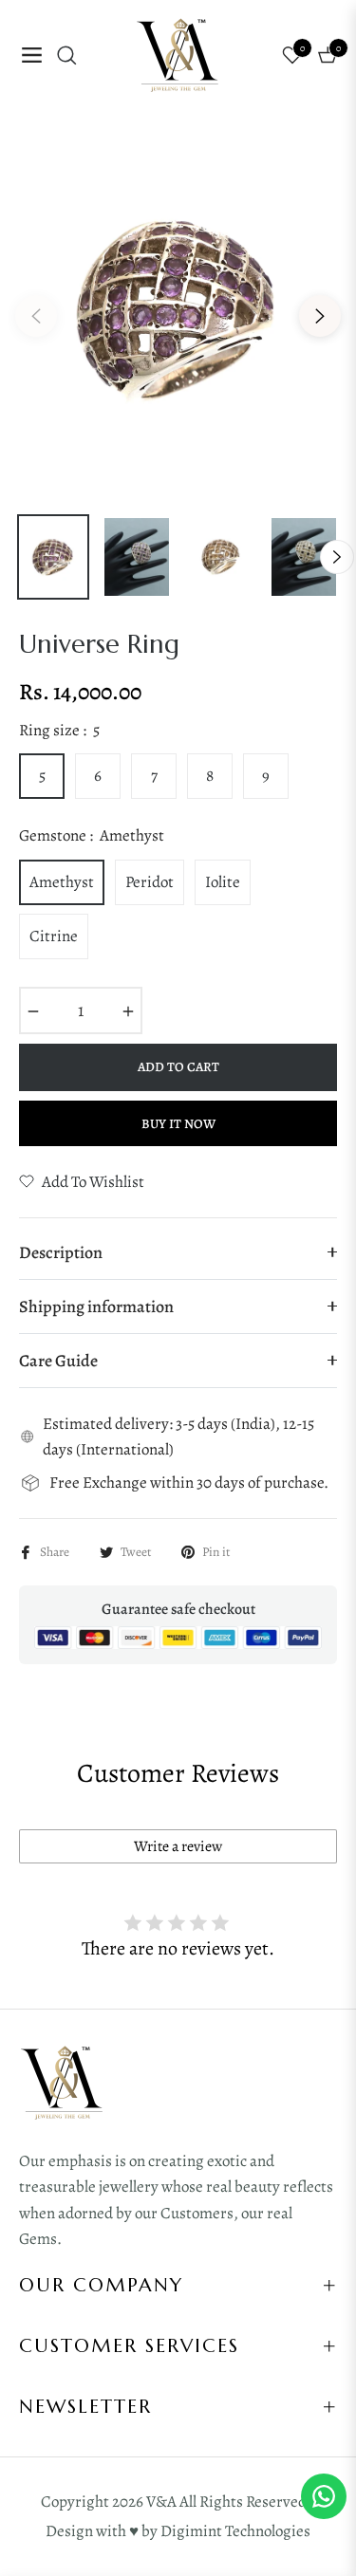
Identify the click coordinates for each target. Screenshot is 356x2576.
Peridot (150, 882)
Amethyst (62, 882)
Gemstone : (92, 835)
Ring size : (59, 730)
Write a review (178, 1846)
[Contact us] (324, 2496)
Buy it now (178, 1124)
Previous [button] (36, 316)
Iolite (223, 882)
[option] (178, 308)
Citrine (54, 936)
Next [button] (320, 316)
